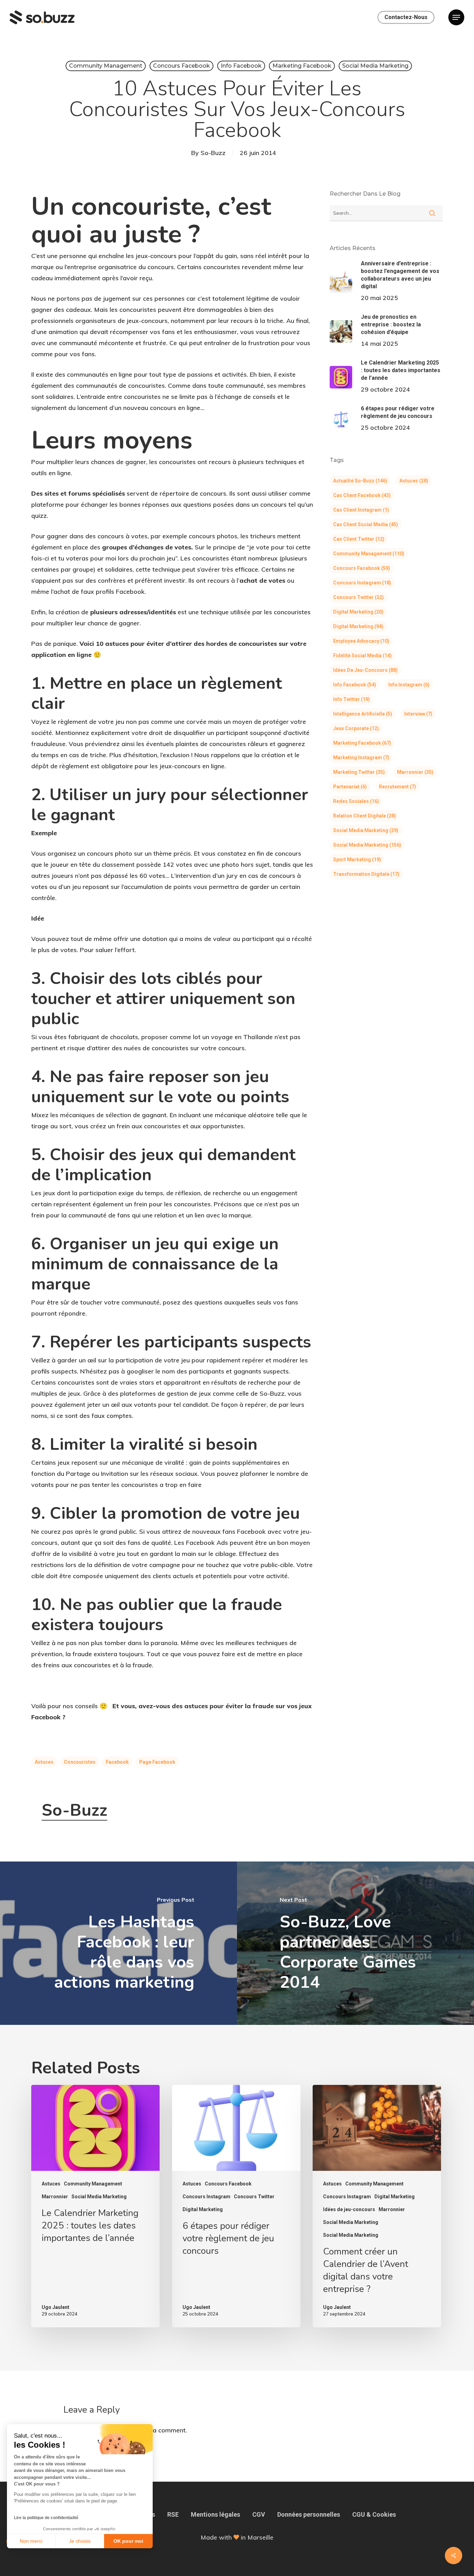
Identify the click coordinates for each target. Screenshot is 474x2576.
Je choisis (80, 2541)
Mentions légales (215, 2514)
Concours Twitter (358, 597)
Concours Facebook (181, 66)
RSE (173, 2514)
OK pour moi (128, 2541)
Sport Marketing (357, 859)
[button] (456, 18)
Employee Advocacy (361, 641)
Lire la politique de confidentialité (46, 2518)
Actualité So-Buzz (360, 481)
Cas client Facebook (362, 495)
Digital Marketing (358, 612)
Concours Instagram (362, 583)
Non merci (31, 2541)
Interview (418, 714)
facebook (117, 1762)
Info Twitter (352, 699)
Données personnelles (309, 2514)
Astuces (44, 1762)
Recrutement (397, 787)
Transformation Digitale (366, 874)
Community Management (106, 66)
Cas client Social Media (366, 524)
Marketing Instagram (361, 758)
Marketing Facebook (302, 66)
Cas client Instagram (361, 510)
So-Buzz (213, 153)
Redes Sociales (356, 801)
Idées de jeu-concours (365, 670)
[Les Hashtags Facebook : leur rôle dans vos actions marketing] (118, 1943)
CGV (259, 2514)
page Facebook (157, 1762)
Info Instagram (409, 685)
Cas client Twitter (359, 539)
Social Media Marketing (375, 66)
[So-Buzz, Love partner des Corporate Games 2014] (355, 1943)
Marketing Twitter (359, 772)
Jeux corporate (356, 728)
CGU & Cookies (374, 2514)
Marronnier (415, 772)
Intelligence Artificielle (363, 714)
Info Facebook (241, 66)
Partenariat (350, 787)
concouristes (80, 1762)
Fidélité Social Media (362, 656)
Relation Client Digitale (365, 816)
